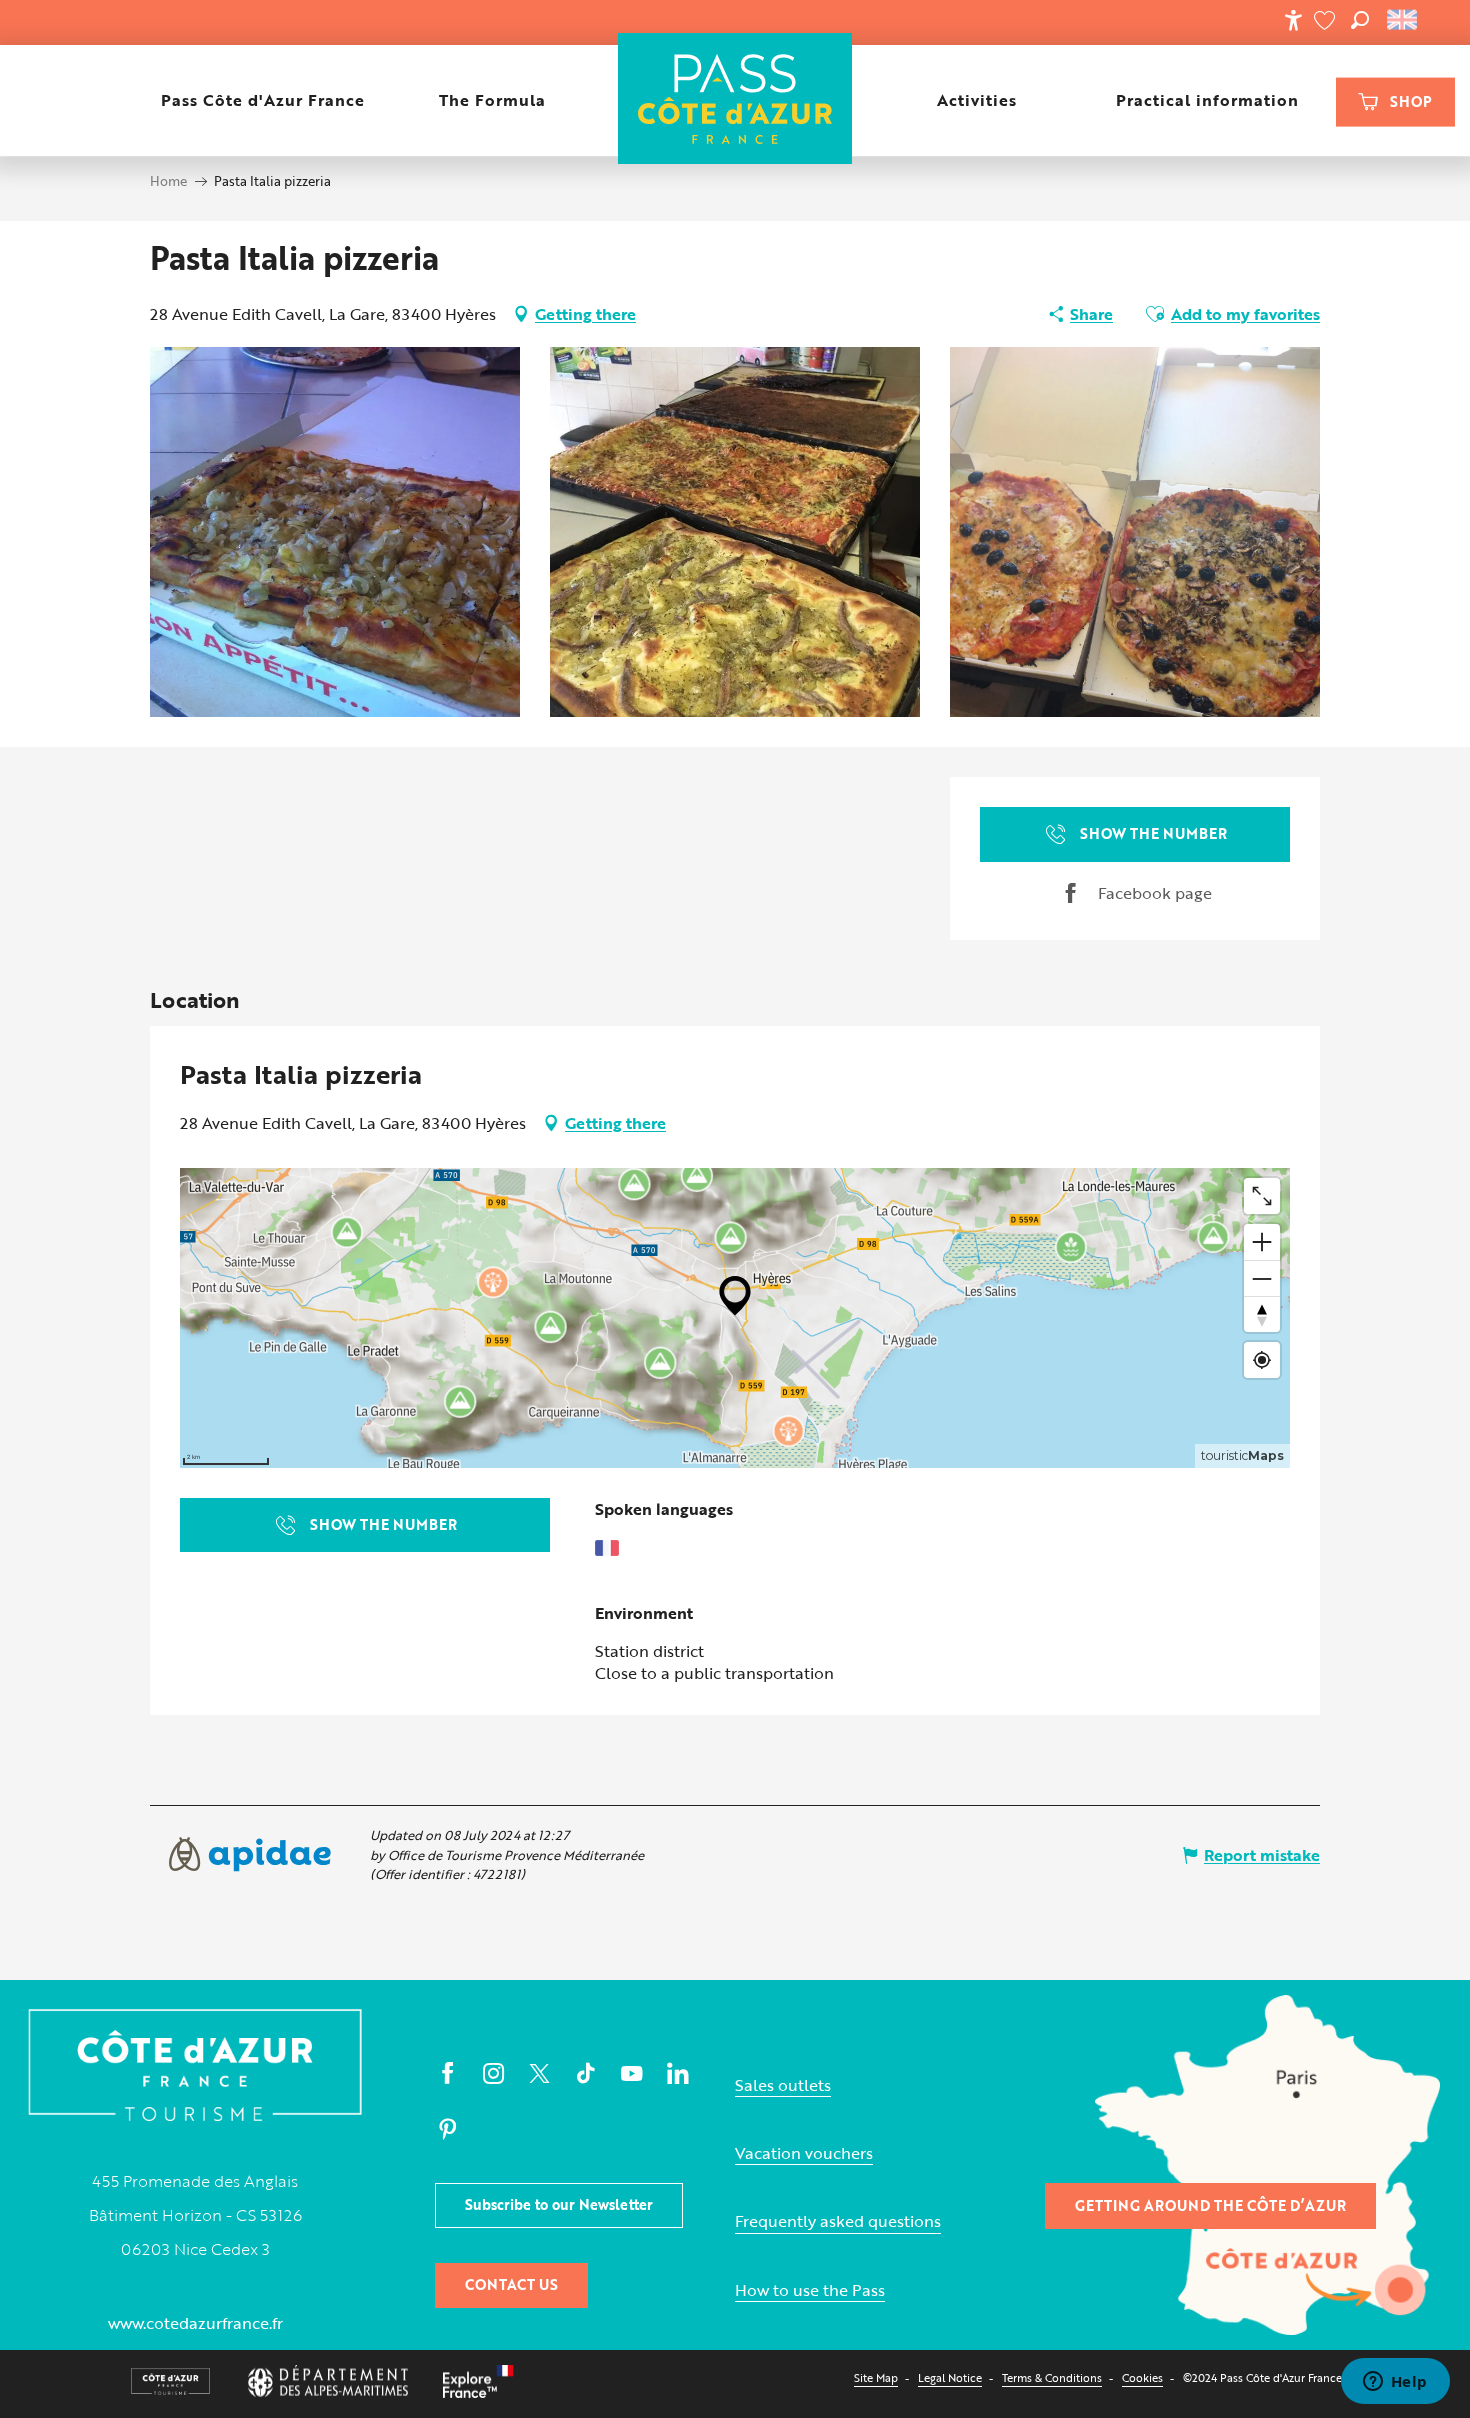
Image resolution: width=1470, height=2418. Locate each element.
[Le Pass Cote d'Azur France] (735, 100)
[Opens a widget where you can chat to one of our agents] (1395, 2383)
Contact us (511, 2284)
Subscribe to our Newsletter (559, 2204)
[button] (1360, 20)
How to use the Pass (810, 2290)
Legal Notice (950, 2377)
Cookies (1142, 2377)
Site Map (876, 2377)
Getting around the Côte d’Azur (1210, 2205)
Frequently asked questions (838, 2221)
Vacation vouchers (804, 2153)
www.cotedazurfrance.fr (195, 2323)
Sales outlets (783, 2085)
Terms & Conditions (1052, 2377)
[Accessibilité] (1293, 20)
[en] (1403, 20)
